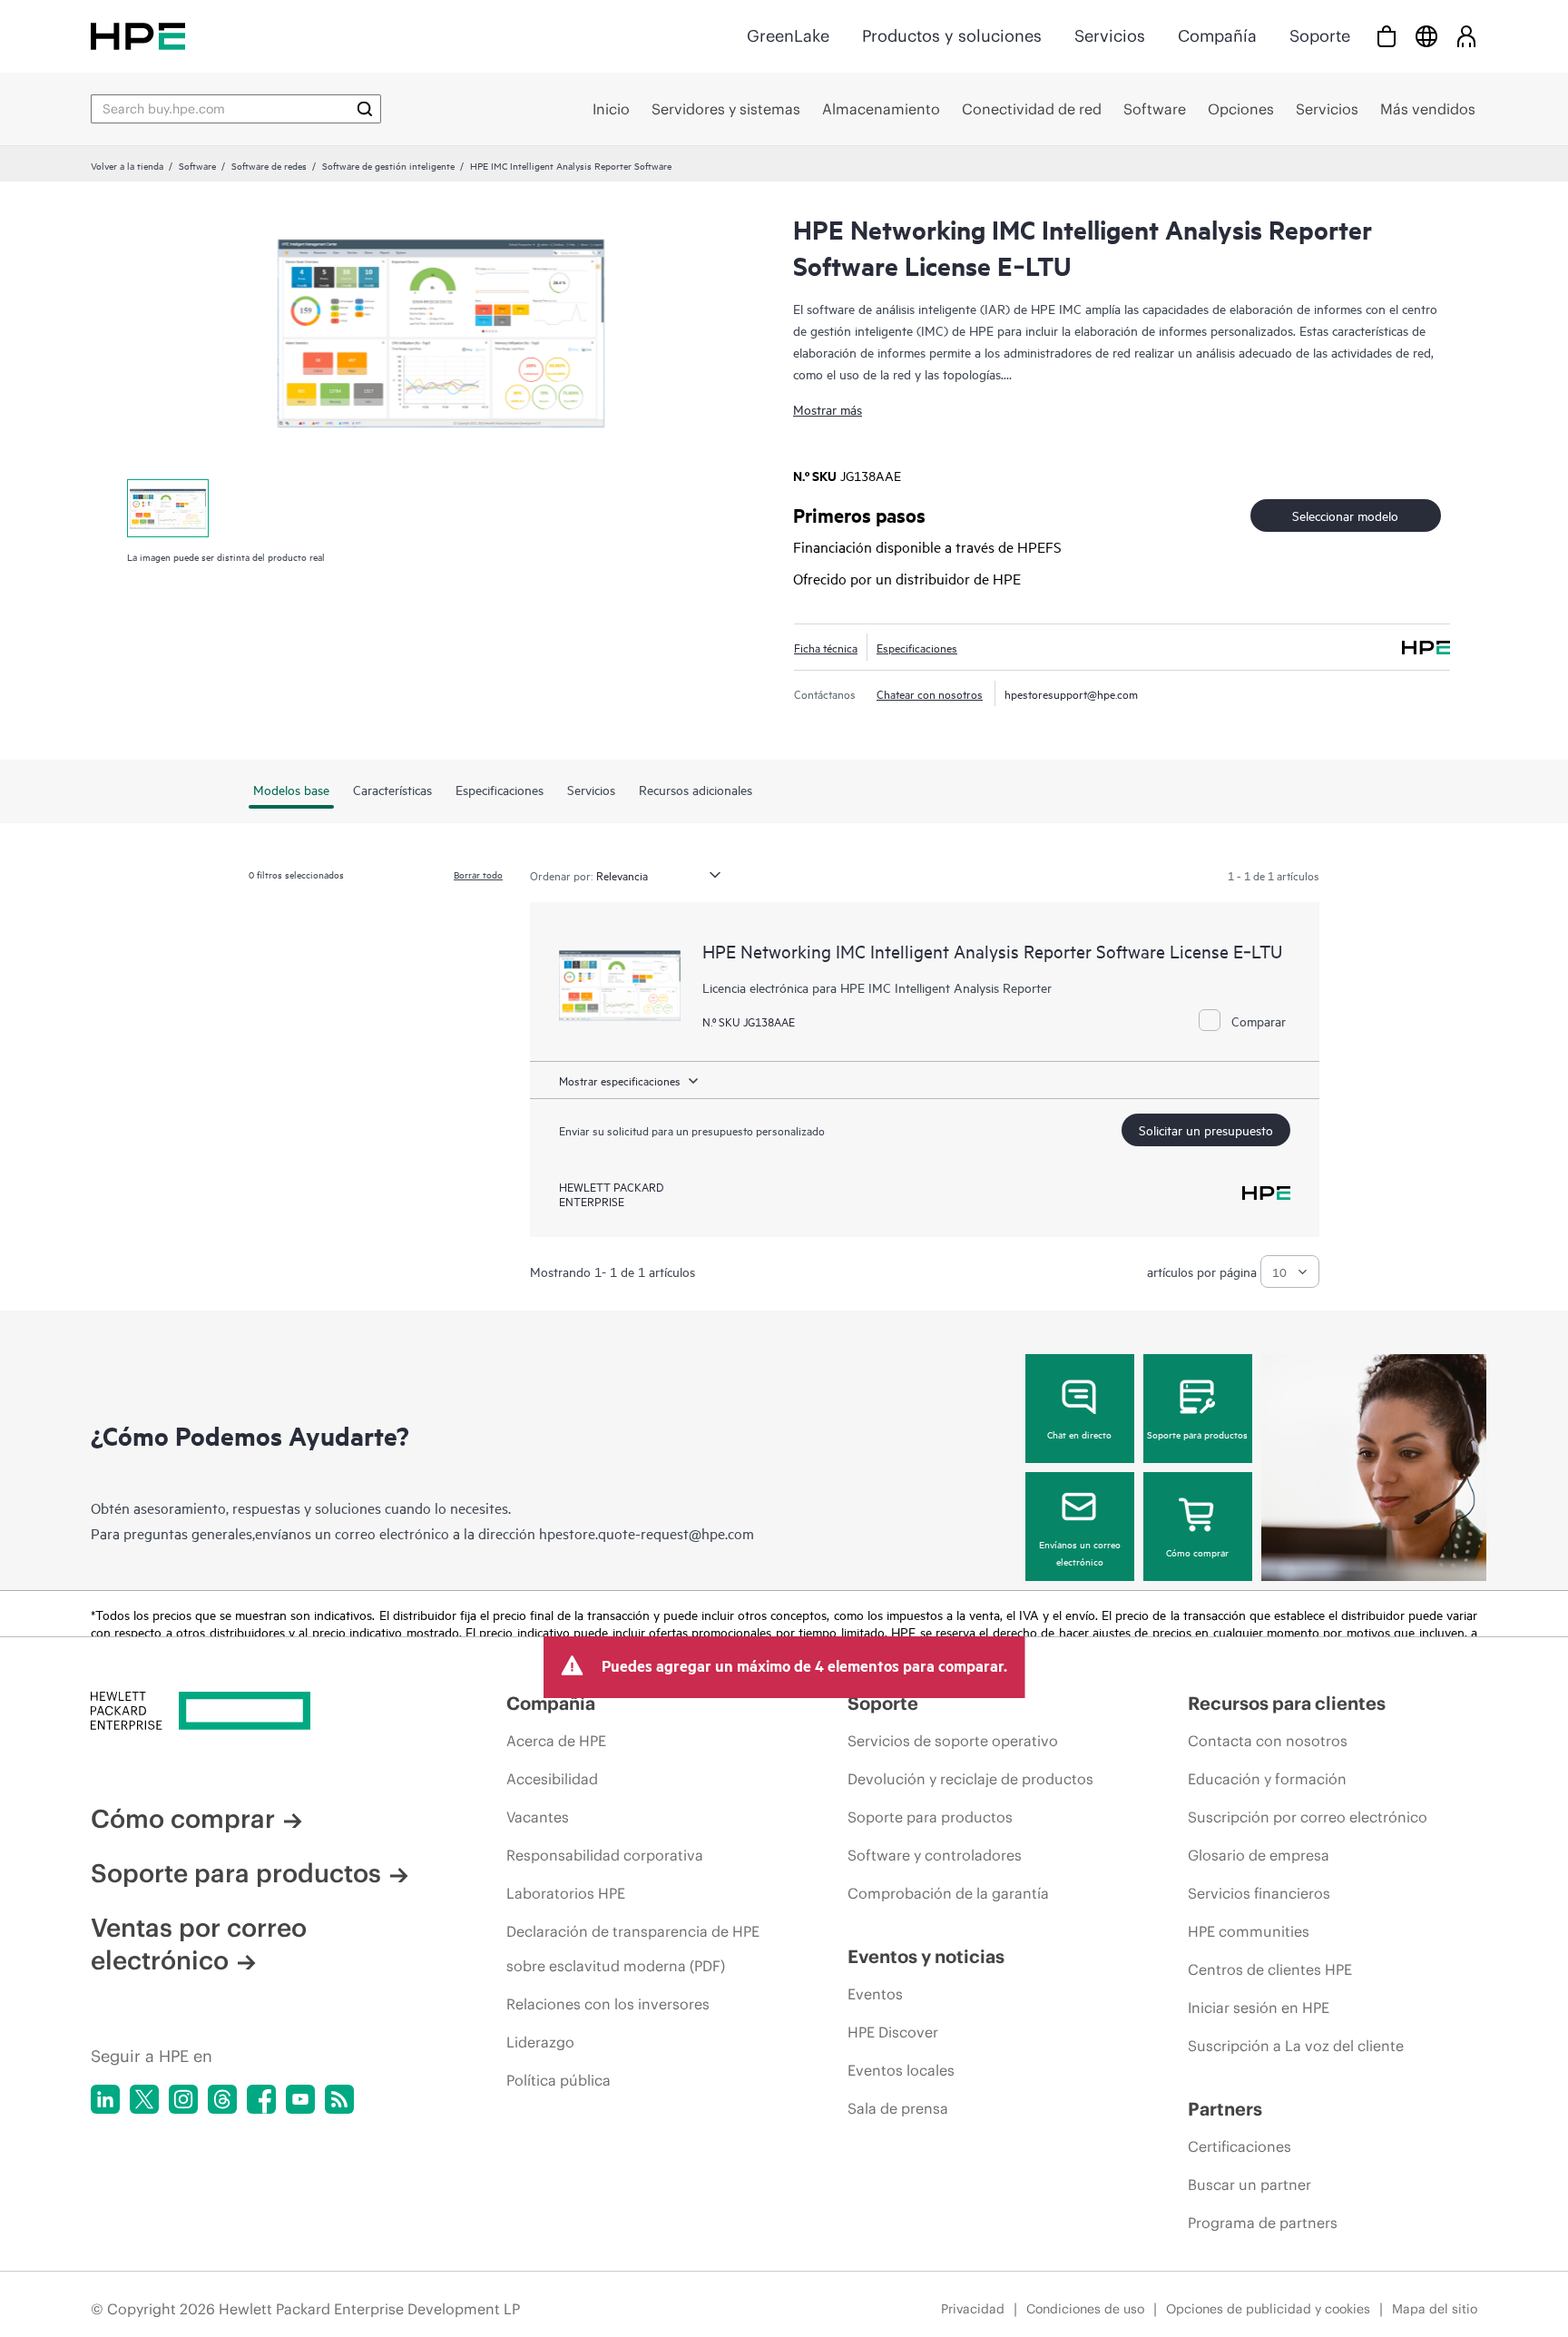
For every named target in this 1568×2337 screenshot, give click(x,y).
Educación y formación (1267, 1779)
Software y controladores (935, 1855)
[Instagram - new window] (183, 2099)
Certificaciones (1240, 2146)
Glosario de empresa (1259, 1855)
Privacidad (973, 2309)
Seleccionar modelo (1345, 515)
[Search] (365, 109)
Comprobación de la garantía (948, 1893)
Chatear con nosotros (930, 693)
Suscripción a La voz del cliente (1296, 2046)
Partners (1225, 2109)
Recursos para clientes (1287, 1703)
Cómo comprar (1197, 1552)
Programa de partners (1263, 2223)
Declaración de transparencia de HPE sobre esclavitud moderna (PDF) (633, 1949)
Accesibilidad (552, 1779)
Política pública (559, 2080)
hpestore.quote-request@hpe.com (647, 1533)
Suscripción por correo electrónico (1308, 1817)
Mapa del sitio (1435, 2309)
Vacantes (538, 1817)
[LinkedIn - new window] (105, 2099)
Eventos (875, 1994)
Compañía (1217, 36)
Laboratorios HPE (566, 1893)
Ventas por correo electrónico (199, 1944)
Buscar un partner (1249, 2185)
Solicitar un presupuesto (1206, 1129)
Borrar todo (478, 874)
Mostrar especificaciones (620, 1080)
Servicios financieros (1259, 1893)
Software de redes (269, 165)
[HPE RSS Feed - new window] (339, 2099)
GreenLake (788, 36)
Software (197, 165)
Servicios (1110, 36)
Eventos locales (901, 2070)
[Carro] (1387, 36)
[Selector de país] (1426, 36)
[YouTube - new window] (300, 2099)
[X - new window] (144, 2099)
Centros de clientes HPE (1270, 1969)
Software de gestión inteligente (388, 165)
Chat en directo (1079, 1434)
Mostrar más (828, 409)
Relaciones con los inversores (608, 2004)
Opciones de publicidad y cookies (1268, 2309)
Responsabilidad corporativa (605, 1855)
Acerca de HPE (556, 1741)
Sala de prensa (898, 2108)
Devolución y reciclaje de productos (970, 1779)
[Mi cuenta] (1466, 36)
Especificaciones (917, 647)
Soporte (1320, 36)
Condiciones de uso (1085, 2309)
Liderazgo (540, 2042)
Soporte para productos (1197, 1434)
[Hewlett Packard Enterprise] (138, 36)
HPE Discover (893, 2032)
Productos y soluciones (952, 36)
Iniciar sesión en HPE (1259, 2008)
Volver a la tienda (127, 165)
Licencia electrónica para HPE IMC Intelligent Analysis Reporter (877, 987)
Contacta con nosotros (1268, 1741)
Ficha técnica (826, 647)
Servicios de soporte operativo (953, 1741)
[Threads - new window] (222, 2099)
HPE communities (1249, 1931)
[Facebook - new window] (261, 2099)
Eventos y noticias (926, 1956)
